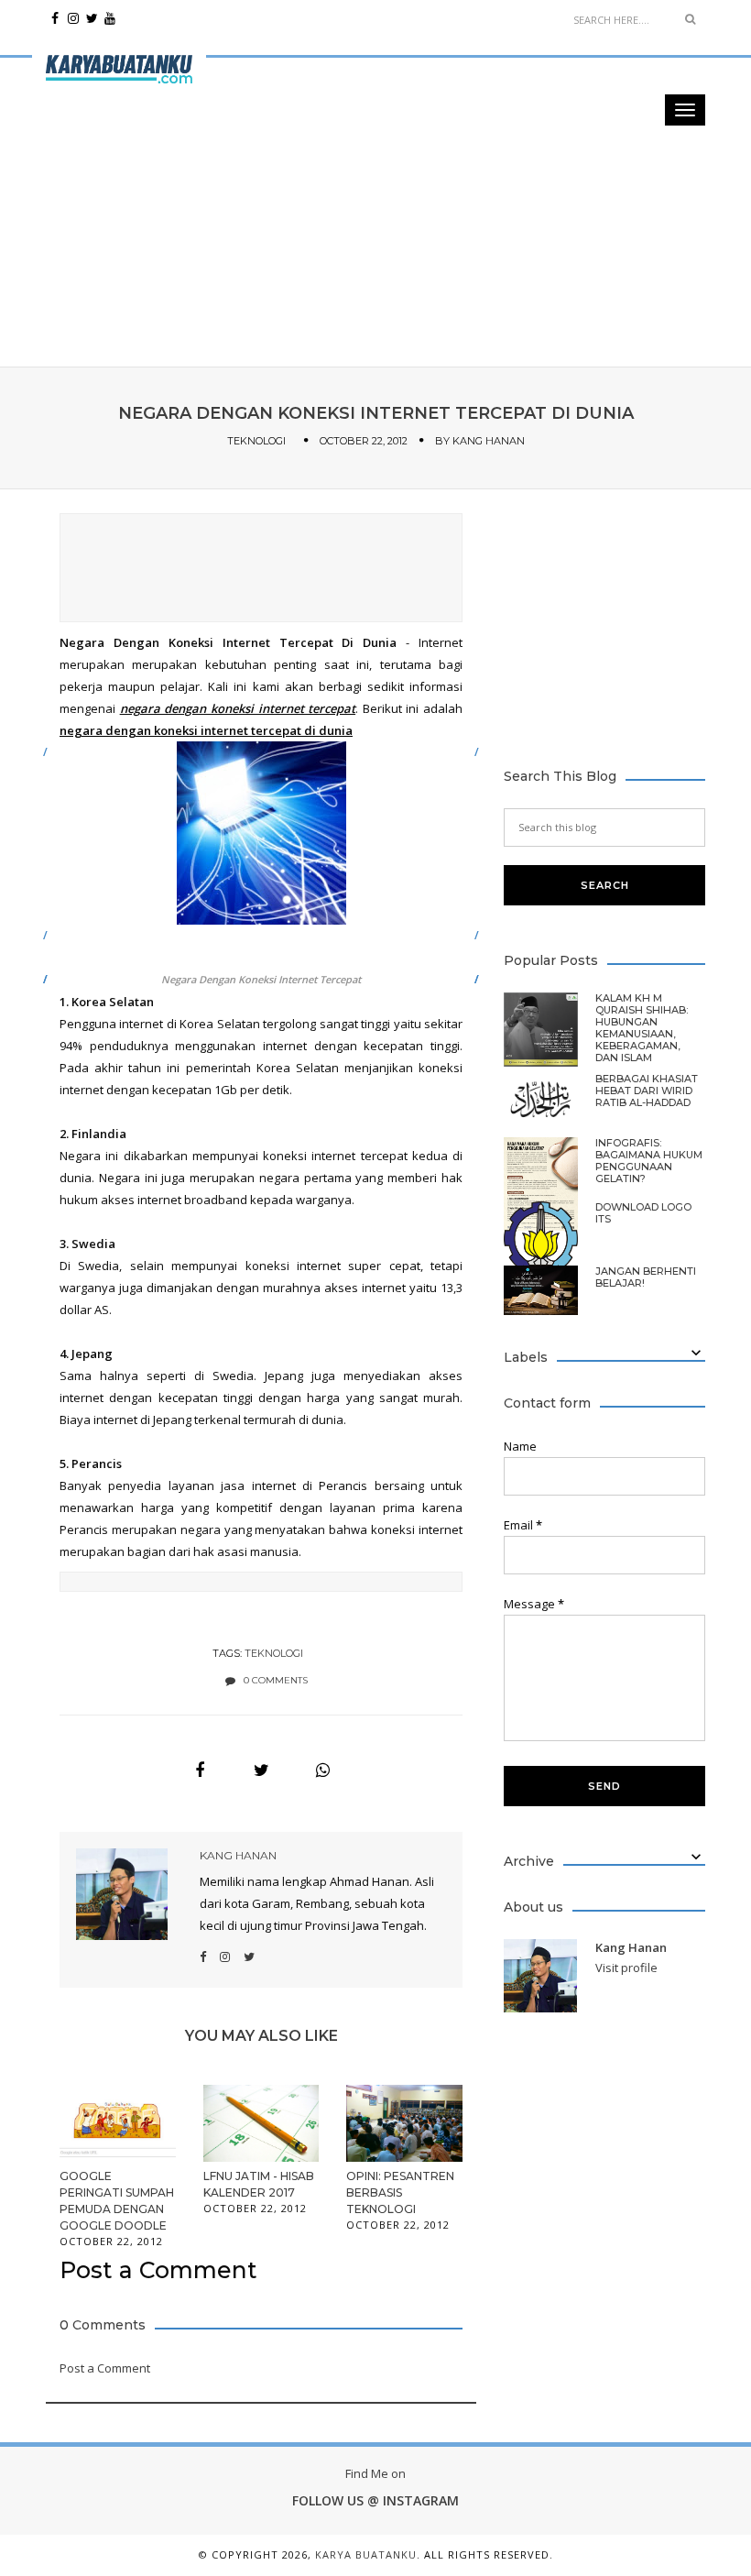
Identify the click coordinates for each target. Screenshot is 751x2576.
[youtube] (110, 18)
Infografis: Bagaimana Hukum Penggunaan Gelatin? (649, 1161)
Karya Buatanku (366, 2554)
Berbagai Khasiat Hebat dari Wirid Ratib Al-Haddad (647, 1091)
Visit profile (626, 1968)
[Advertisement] (375, 128)
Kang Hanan (489, 441)
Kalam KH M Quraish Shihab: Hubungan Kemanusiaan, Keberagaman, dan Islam (642, 1028)
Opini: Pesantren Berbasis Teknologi (400, 2192)
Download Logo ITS (643, 1213)
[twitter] (92, 18)
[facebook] (55, 18)
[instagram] (73, 18)
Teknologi (256, 441)
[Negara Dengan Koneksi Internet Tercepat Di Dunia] (200, 1770)
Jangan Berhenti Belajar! (646, 1277)
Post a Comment (105, 2368)
